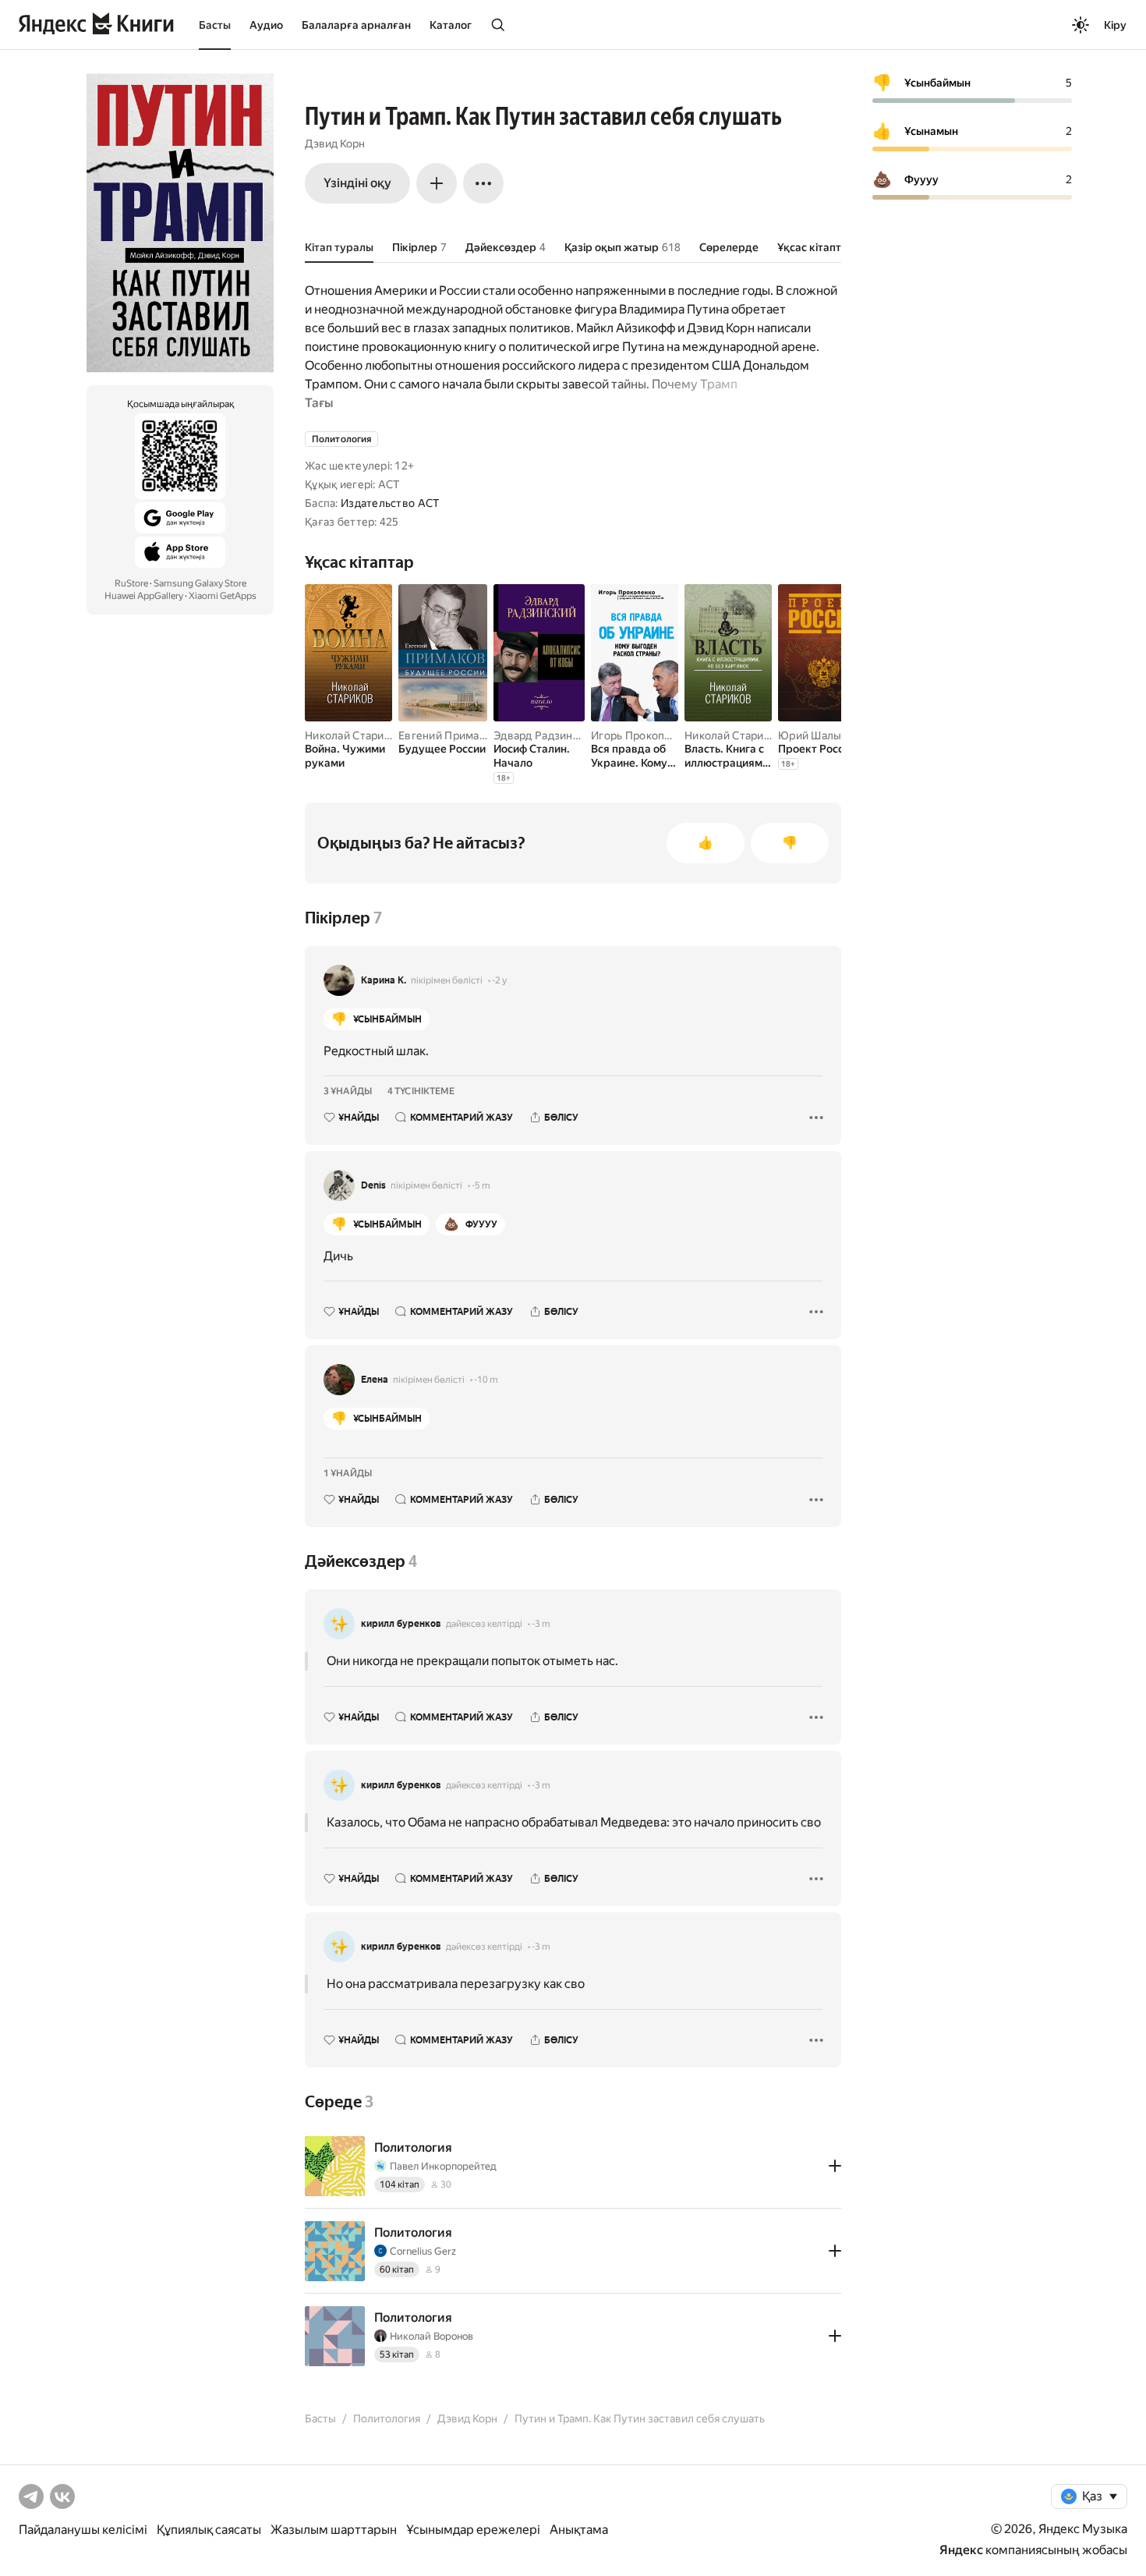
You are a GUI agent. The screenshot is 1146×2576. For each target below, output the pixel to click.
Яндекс (961, 2550)
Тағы (319, 403)
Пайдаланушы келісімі (83, 2530)
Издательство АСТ (390, 503)
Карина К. (384, 980)
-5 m (481, 1185)
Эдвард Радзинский (545, 735)
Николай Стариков (354, 735)
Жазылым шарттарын (334, 2530)
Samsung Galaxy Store (200, 583)
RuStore (131, 583)
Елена (375, 1380)
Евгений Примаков (448, 735)
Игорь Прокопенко (640, 735)
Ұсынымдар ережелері (473, 2530)
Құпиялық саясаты (209, 2530)
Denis (373, 1185)
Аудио (266, 25)
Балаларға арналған (356, 25)
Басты (215, 25)
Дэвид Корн (335, 144)
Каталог (451, 25)
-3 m (541, 1624)
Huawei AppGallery (144, 596)
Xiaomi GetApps (223, 596)
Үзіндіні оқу (357, 183)
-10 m (486, 1380)
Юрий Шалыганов (825, 735)
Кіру (1115, 25)
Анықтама (579, 2530)
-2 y (499, 980)
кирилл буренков (401, 1624)
